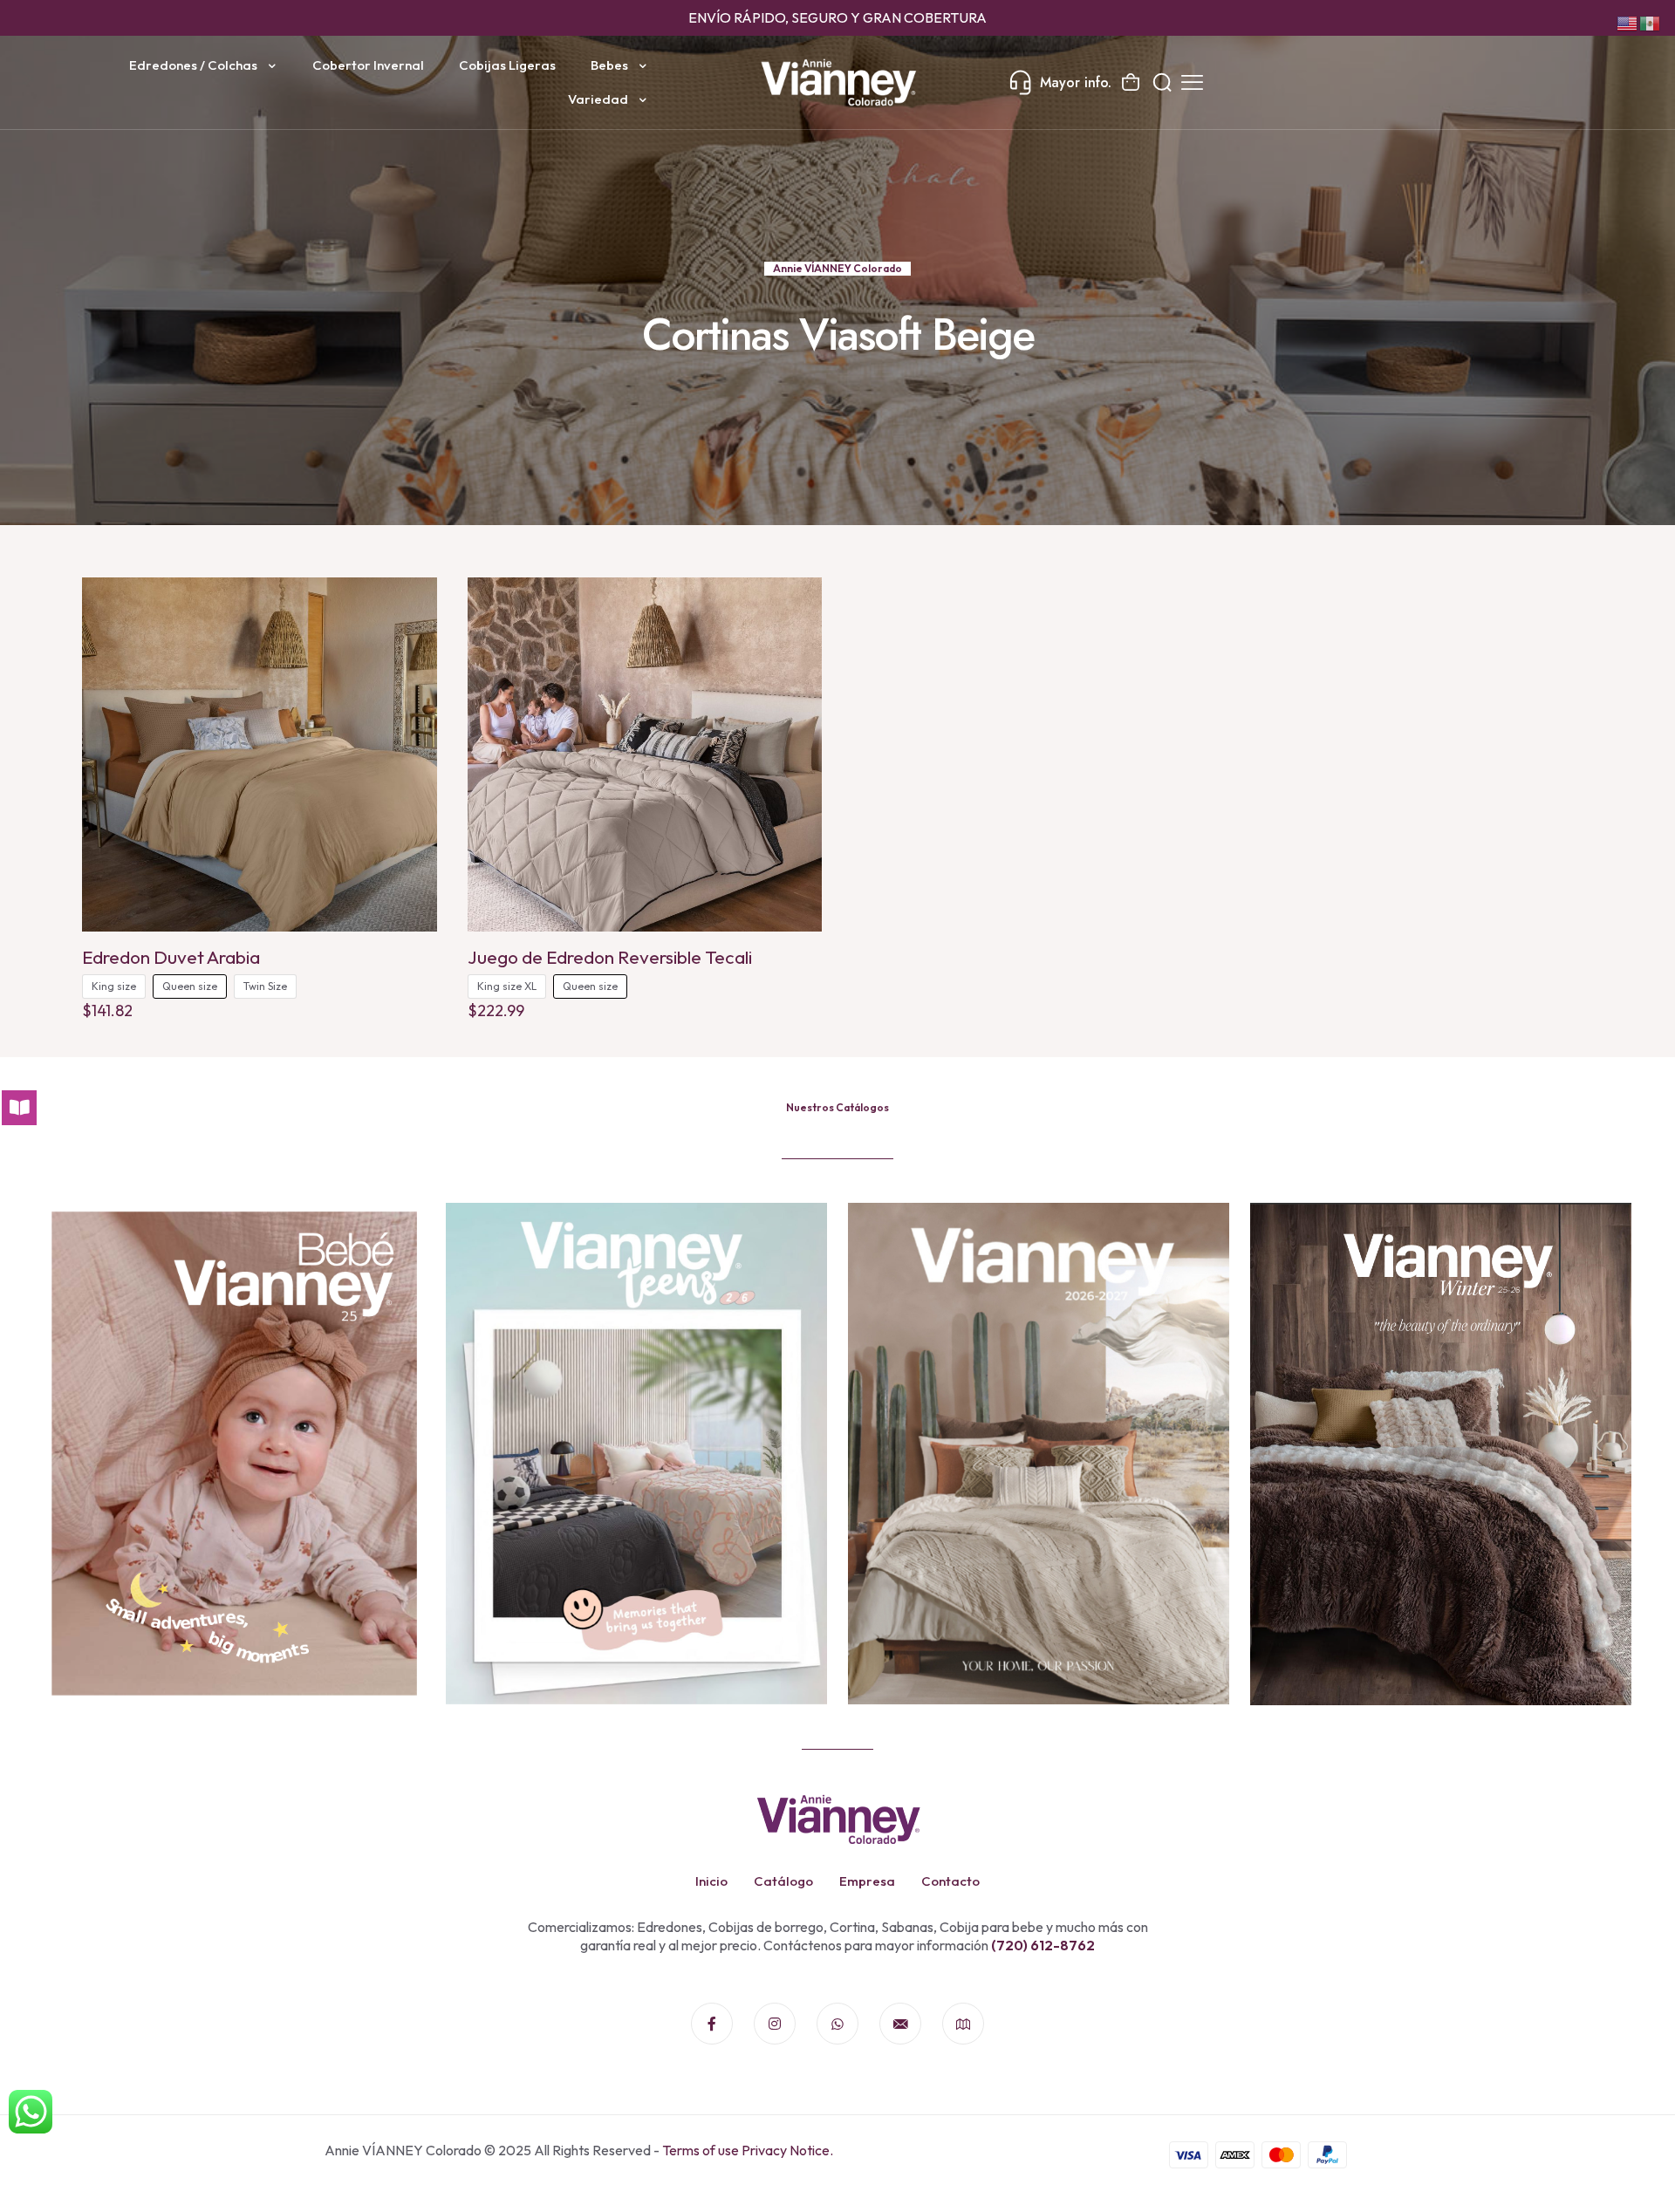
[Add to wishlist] (413, 639)
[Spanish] (1651, 22)
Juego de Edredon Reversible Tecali (610, 957)
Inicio (711, 1881)
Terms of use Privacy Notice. (748, 2150)
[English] (1628, 22)
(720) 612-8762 (1042, 1945)
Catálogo (783, 1881)
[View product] (413, 602)
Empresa (867, 1881)
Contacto (950, 1881)
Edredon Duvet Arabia (171, 957)
